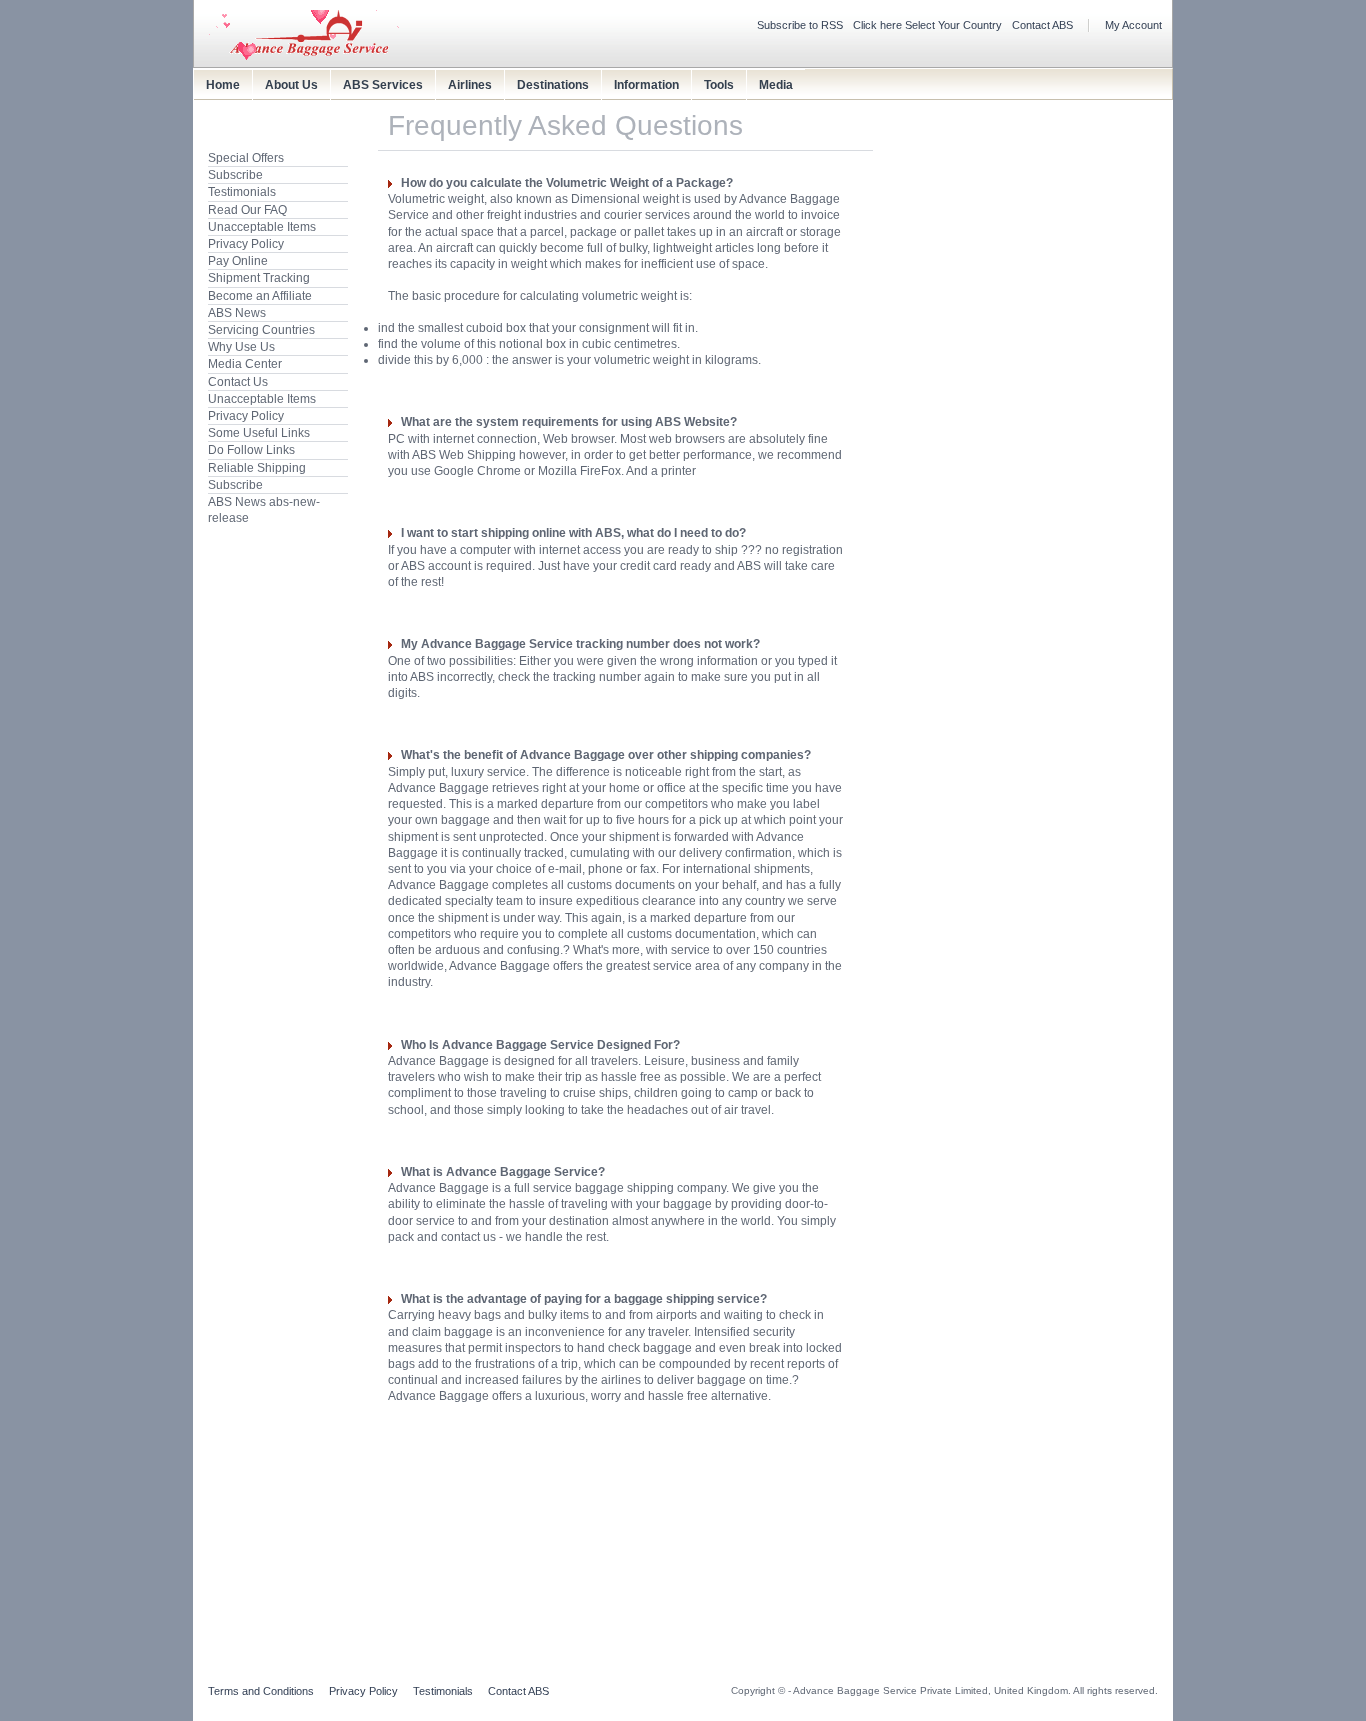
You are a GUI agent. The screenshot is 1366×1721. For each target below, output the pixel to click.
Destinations (553, 85)
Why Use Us (241, 347)
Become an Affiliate (260, 296)
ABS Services (383, 85)
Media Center (245, 364)
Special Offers (246, 158)
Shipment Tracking (259, 278)
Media (776, 85)
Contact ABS (1042, 25)
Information (646, 85)
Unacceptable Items (262, 227)
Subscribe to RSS (800, 25)
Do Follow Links (251, 450)
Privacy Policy (246, 244)
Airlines (470, 85)
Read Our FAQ (247, 210)
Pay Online (238, 261)
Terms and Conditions (261, 1691)
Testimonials (242, 192)
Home (223, 85)
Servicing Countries (261, 330)
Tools (719, 85)
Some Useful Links (259, 433)
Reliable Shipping (257, 468)
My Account (1133, 25)
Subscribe (235, 175)
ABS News (237, 313)
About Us (291, 85)
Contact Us (238, 382)
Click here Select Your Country (927, 25)
